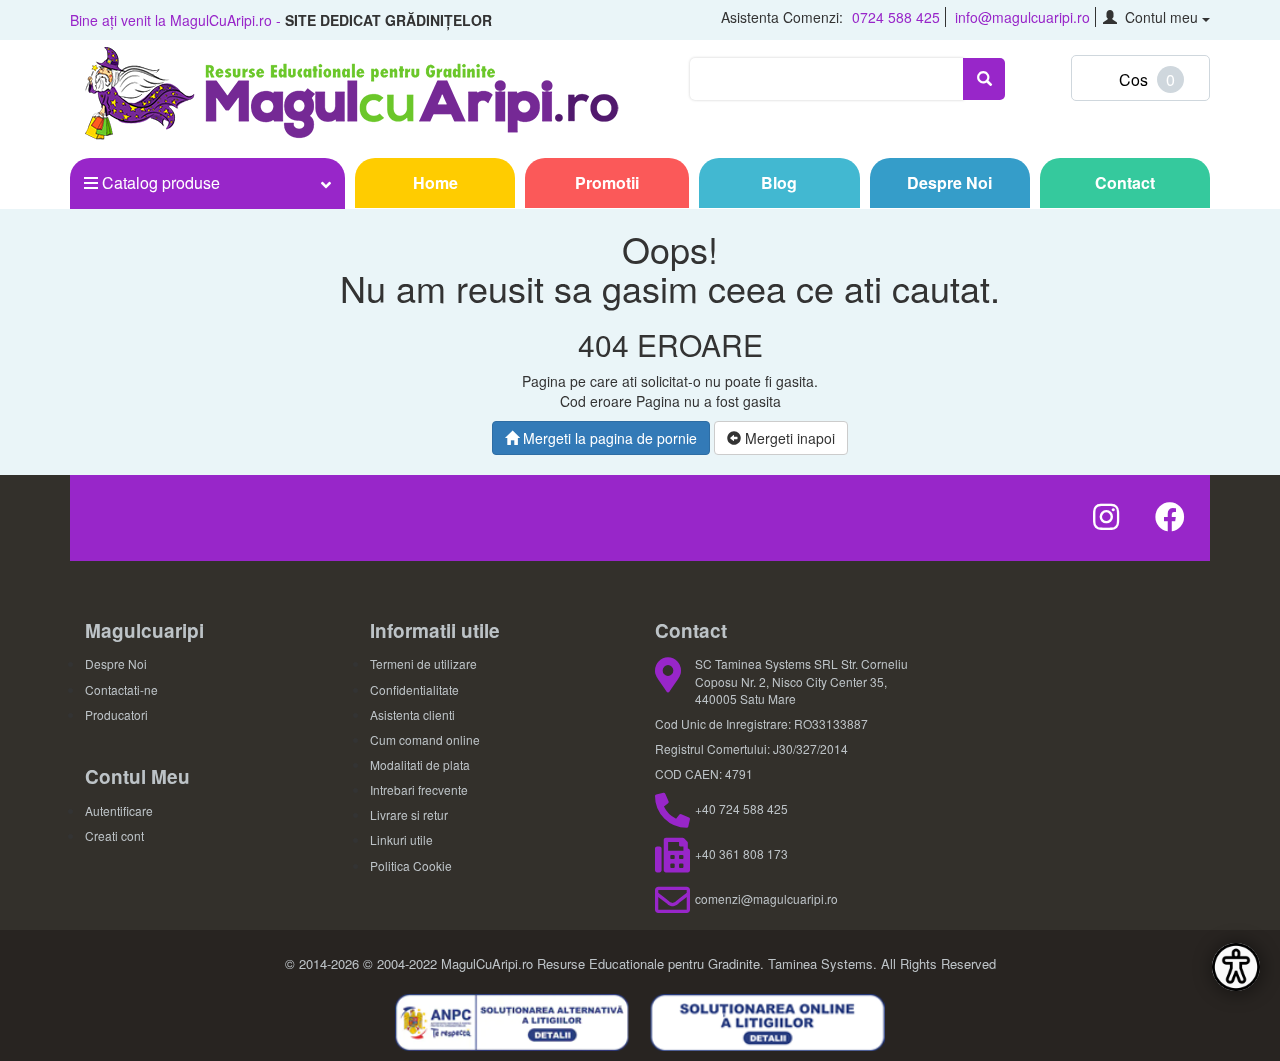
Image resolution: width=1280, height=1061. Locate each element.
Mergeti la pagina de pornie (608, 438)
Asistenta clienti (412, 714)
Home (435, 182)
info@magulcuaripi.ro (1022, 17)
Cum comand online (425, 739)
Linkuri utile (401, 839)
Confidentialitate (414, 689)
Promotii (607, 182)
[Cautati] (984, 79)
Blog (779, 182)
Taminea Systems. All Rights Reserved (882, 963)
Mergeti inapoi (788, 438)
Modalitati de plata (420, 764)
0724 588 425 (896, 17)
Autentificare (119, 810)
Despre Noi (949, 182)
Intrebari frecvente (419, 789)
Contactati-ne (121, 689)
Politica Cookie (411, 865)
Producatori (116, 714)
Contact (1125, 182)
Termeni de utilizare (423, 663)
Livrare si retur (409, 814)
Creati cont (114, 835)
